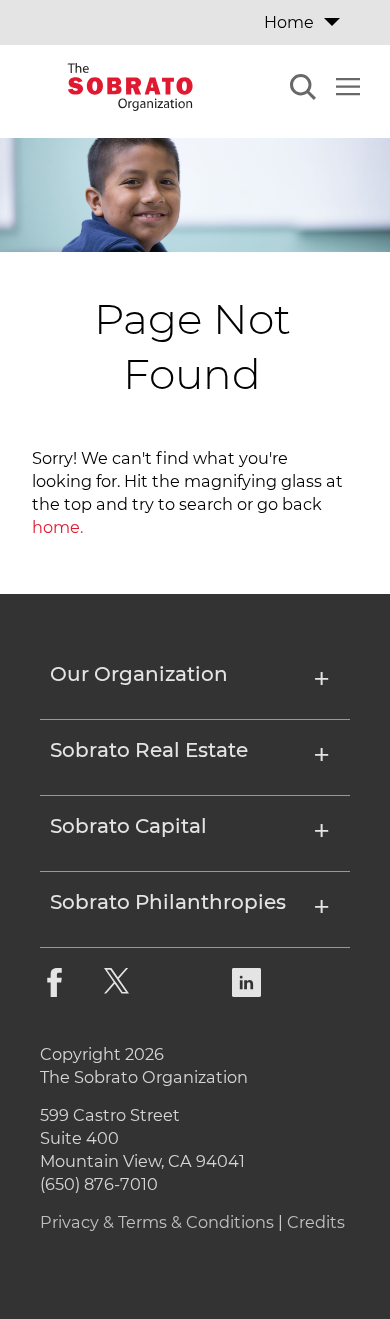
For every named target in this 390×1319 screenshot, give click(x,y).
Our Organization (139, 675)
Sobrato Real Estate (149, 751)
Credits (316, 1222)
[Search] (303, 90)
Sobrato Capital (128, 827)
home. (57, 527)
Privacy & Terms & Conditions (157, 1222)
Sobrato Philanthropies (168, 903)
